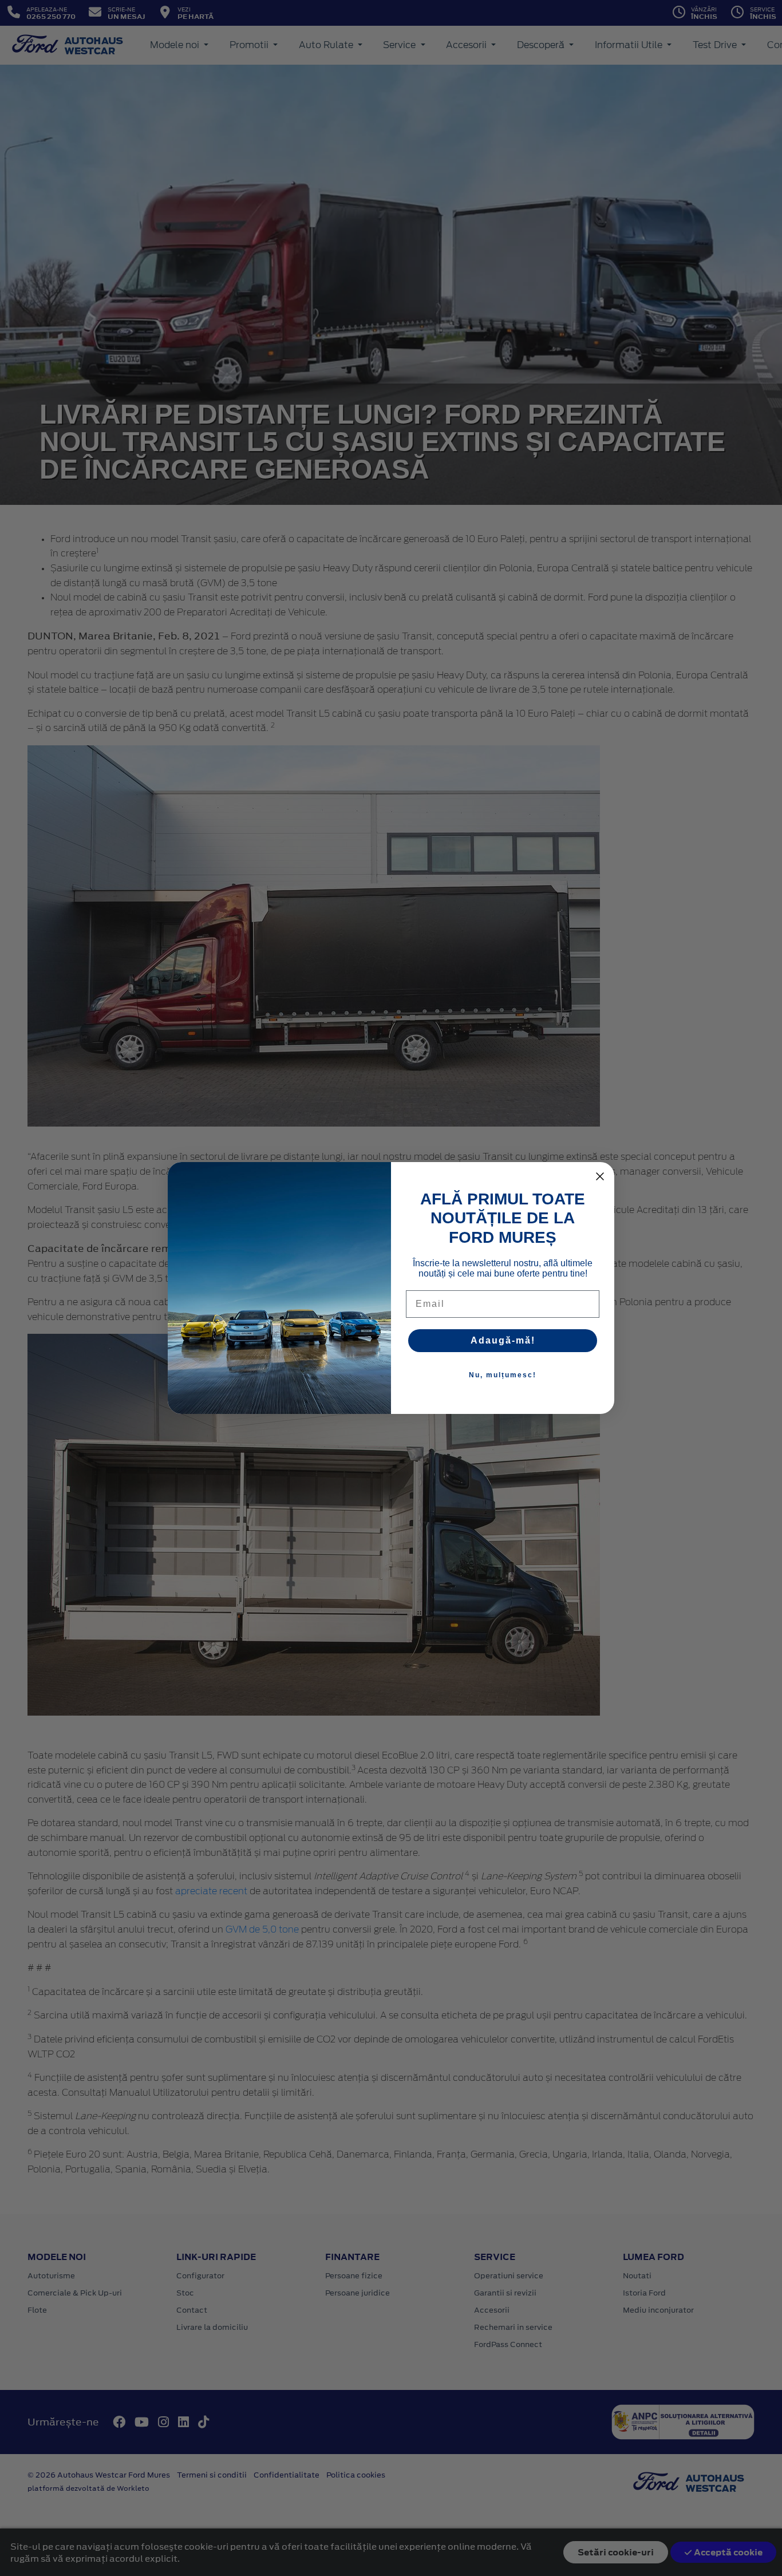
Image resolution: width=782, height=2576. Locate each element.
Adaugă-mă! (503, 1340)
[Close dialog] (600, 1176)
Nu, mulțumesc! (503, 1375)
